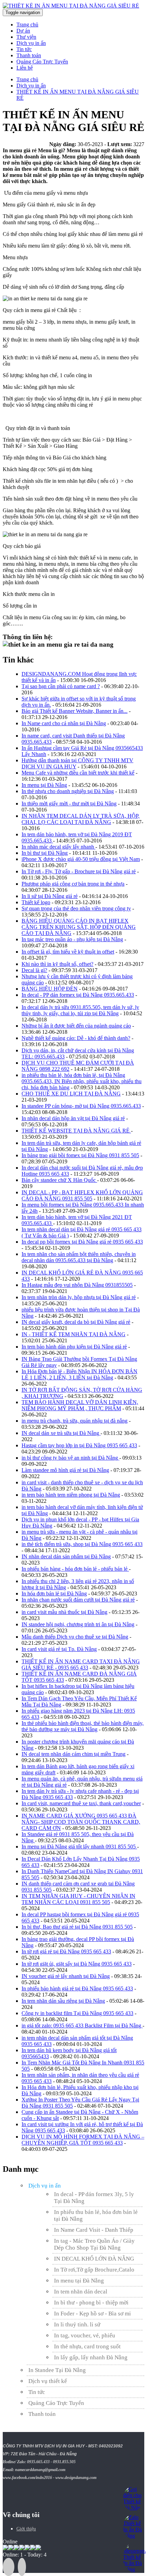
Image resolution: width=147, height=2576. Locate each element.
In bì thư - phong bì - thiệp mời (91, 2303)
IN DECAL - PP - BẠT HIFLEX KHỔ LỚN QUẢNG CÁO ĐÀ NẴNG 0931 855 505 (82, 1195)
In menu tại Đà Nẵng (44, 785)
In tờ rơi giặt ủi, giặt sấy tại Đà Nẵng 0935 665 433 (77, 1964)
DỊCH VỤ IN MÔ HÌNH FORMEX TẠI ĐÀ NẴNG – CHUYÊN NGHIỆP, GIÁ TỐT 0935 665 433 (83, 2140)
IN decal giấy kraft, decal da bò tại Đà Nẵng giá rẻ (76, 1322)
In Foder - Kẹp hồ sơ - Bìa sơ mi (92, 2314)
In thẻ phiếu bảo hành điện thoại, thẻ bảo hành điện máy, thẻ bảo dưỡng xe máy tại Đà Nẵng (83, 1726)
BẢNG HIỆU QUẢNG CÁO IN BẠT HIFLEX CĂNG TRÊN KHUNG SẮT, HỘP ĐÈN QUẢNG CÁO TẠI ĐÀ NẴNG (79, 927)
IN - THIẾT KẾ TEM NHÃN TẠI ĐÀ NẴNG (73, 1334)
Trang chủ (27, 25)
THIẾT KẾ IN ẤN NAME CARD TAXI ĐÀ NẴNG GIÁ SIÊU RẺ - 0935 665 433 (81, 1664)
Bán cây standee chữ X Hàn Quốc (59, 1180)
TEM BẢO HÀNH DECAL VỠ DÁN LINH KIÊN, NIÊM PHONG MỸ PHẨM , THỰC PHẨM (80, 1405)
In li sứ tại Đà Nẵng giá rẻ (50, 896)
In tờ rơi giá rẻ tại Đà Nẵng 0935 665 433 (66, 1951)
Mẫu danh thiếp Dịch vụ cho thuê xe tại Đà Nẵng (75, 1637)
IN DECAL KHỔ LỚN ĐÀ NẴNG (94, 2259)
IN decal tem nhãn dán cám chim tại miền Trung (73, 1754)
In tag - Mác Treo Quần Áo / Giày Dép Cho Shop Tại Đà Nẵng (94, 2244)
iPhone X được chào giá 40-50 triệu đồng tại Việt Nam (81, 859)
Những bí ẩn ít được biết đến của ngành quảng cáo (76, 1026)
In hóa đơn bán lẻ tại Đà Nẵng (54, 1593)
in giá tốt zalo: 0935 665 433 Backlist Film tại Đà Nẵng (82, 2026)
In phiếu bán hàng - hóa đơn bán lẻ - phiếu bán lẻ (75, 1569)
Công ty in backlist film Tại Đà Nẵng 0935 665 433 (77, 2013)
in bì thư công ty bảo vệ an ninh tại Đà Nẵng (70, 1458)
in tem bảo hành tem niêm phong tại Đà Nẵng (71, 1495)
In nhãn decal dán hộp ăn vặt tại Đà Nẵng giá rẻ (73, 1118)
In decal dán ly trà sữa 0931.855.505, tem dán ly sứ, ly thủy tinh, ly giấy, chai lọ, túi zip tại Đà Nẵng (80, 1010)
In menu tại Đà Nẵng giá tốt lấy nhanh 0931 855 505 (79, 1847)
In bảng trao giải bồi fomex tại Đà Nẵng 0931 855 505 (80, 1155)
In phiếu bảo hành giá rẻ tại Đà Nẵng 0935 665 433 (77, 1988)
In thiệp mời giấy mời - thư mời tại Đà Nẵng (69, 804)
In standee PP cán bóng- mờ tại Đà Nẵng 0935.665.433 (81, 1106)
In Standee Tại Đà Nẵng (57, 2370)
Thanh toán (29, 55)
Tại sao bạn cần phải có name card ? (61, 686)
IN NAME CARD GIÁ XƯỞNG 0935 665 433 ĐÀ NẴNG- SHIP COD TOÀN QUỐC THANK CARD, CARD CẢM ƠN (81, 1822)
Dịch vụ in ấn (31, 43)
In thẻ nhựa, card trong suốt (87, 2346)
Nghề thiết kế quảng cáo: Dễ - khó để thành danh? (76, 1038)
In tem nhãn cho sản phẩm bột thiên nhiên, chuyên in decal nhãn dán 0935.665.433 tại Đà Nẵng (79, 1257)
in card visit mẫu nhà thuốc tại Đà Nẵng (64, 1612)
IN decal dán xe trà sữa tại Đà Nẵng (61, 1433)
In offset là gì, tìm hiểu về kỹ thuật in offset (68, 952)
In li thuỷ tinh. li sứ (77, 2325)
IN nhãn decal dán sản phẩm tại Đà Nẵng (66, 1556)
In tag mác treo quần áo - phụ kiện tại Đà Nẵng (72, 939)
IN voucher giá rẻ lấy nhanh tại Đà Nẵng (66, 1976)
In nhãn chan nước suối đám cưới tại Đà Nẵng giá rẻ (78, 1600)
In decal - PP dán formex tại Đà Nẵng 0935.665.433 (78, 995)
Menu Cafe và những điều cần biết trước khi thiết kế (78, 773)
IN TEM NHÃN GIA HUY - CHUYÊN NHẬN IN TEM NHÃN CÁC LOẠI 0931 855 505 (78, 1899)
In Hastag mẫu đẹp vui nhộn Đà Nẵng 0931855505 (77, 1285)
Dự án (23, 31)
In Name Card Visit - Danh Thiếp (94, 2230)
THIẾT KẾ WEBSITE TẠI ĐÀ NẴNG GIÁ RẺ (76, 1131)
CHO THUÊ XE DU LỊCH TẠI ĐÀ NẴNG (71, 1094)
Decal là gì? (34, 970)
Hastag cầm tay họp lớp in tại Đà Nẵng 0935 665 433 (79, 1445)
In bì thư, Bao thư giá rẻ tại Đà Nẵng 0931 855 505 (77, 1927)
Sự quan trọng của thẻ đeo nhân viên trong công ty (76, 908)
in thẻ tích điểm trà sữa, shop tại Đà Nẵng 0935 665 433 (82, 1544)
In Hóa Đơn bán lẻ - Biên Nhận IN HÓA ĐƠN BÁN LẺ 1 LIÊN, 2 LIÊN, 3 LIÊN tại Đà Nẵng (79, 1374)
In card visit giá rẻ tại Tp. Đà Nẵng (59, 1649)
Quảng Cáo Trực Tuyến (42, 62)
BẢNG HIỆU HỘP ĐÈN (50, 989)
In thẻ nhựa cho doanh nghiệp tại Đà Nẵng (68, 791)
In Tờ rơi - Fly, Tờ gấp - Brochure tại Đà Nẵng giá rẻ (79, 871)
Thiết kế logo (36, 902)
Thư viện (26, 37)
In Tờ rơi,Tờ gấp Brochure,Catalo (94, 2270)
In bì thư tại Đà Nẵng (45, 853)
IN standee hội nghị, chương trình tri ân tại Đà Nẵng (78, 1624)
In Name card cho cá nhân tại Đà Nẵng (64, 723)
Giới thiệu (26, 2529)
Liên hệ (25, 68)
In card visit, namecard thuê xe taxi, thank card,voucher (81, 1803)
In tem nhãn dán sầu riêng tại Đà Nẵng (63, 2001)
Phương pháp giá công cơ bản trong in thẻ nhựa (73, 884)
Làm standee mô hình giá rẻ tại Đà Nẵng (65, 1470)
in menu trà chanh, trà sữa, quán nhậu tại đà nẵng (75, 1421)
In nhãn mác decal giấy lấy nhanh (58, 847)
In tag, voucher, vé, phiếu (85, 2335)
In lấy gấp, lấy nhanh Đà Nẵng (91, 2357)
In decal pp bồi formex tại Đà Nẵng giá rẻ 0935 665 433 (82, 1242)
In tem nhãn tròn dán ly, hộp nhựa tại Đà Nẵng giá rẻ (79, 1297)
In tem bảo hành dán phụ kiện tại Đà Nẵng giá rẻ (74, 1347)
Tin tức (24, 49)
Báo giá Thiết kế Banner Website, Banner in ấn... (75, 711)
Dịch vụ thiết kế (48, 2381)
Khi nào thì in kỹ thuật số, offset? (57, 964)
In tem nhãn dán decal (81, 2292)
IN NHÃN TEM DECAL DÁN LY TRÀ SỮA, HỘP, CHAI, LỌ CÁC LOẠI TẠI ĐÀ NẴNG (81, 819)
